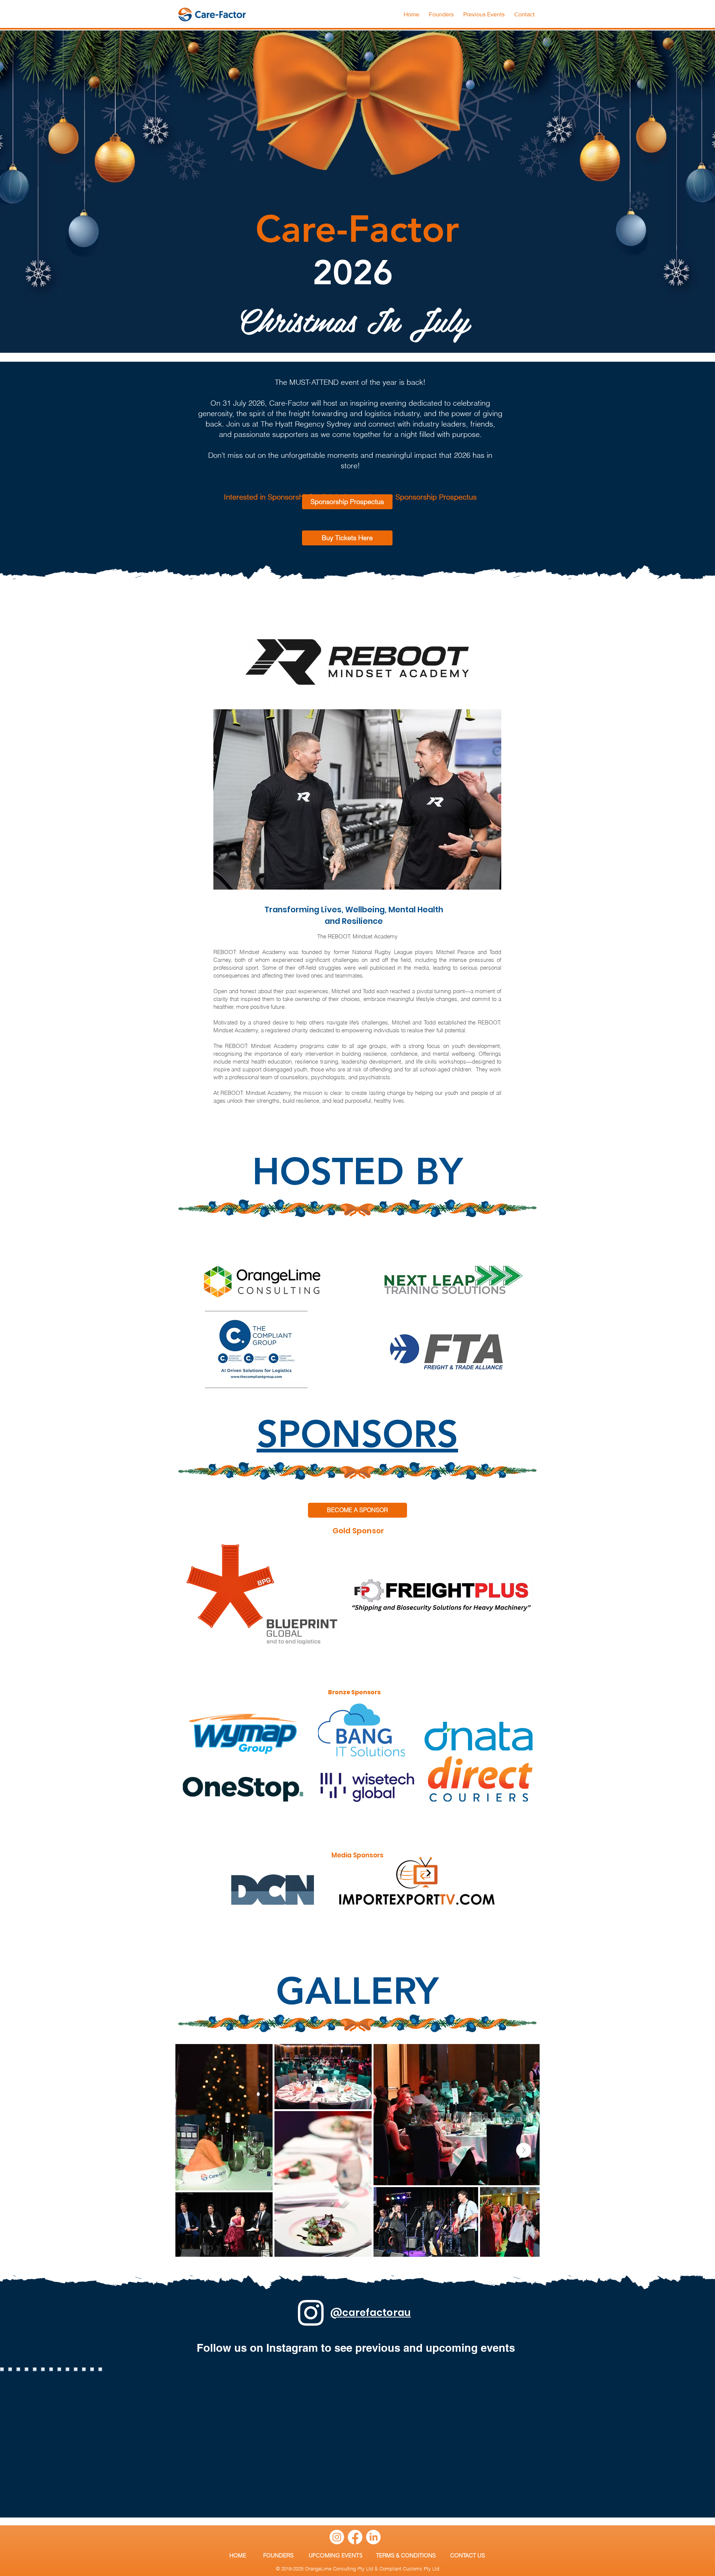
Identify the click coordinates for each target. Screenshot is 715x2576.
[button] (484, 11)
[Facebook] (355, 2537)
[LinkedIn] (373, 2537)
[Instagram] (337, 2537)
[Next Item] (524, 2150)
